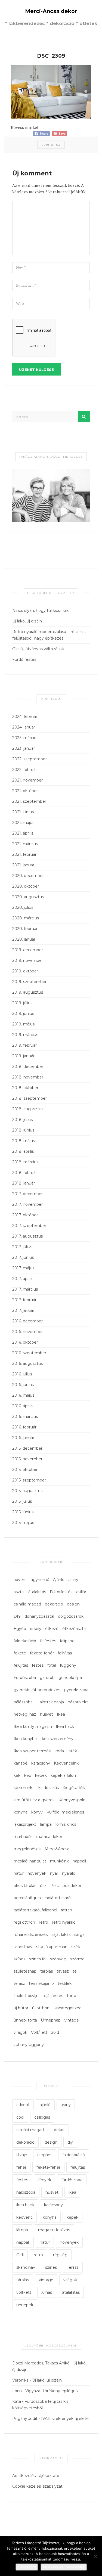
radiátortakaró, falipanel (35, 1910)
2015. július (22, 1501)
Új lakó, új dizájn (27, 621)
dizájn (22, 2155)
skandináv (23, 1947)
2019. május (23, 1024)
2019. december (28, 950)
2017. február (24, 1300)
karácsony (41, 1763)
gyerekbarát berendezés (37, 1690)
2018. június (23, 1130)
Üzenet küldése (36, 370)
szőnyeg (58, 1959)
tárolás (47, 1971)
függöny (68, 1665)
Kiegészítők (74, 1788)
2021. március (25, 844)
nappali (79, 1861)
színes (19, 1959)
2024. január (24, 727)
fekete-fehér (42, 1653)
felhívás (65, 1653)
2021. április (23, 833)
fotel (52, 1665)
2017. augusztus (27, 1236)
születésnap (25, 1971)
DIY (17, 1616)
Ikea (61, 1714)
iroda (59, 1751)
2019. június (23, 1013)
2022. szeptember (30, 759)
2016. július (22, 1374)
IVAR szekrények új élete (65, 2419)
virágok (20, 2032)
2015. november (27, 1459)
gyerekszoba (76, 1690)
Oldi (20, 2255)
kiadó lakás (49, 1788)
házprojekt (78, 1702)
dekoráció (54, 1604)
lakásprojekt (25, 1824)
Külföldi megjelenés (65, 1812)
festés (38, 1665)
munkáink (59, 1861)
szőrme (77, 1959)
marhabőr (23, 1837)
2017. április (23, 1279)
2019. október (25, 971)
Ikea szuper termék (32, 1751)
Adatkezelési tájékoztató (36, 2476)
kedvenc (24, 2217)
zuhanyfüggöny (29, 2045)
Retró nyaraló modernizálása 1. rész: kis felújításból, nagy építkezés (49, 635)
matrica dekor (49, 1837)
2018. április (23, 1151)
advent (20, 1580)
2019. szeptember (29, 982)
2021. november (27, 780)
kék (17, 1775)
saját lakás (61, 1935)
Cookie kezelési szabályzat (37, 2486)
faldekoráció (25, 1641)
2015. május (23, 1523)
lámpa (46, 1824)
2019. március (25, 1035)
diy (70, 2142)
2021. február (24, 854)
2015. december (27, 1448)
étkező (52, 1629)
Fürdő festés (24, 659)
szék (76, 1947)
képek (41, 1775)
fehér (21, 2167)
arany (73, 1580)
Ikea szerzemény (57, 1739)
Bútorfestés (61, 1592)
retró (44, 1922)
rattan (67, 1910)
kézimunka (24, 1788)
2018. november (28, 1077)
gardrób (47, 1678)
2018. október (25, 1088)
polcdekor (72, 1886)
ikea (72, 2192)
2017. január (23, 1310)
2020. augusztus (28, 897)
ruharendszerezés (31, 1935)
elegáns (45, 2155)
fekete (20, 1653)
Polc (55, 1886)
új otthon (41, 2008)
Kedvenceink (66, 1763)
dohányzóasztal (39, 1616)
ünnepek (25, 2305)
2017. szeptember (29, 1226)
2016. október (25, 1342)
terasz (19, 1983)
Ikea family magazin (33, 1726)
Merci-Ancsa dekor (51, 11)
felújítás (21, 1665)
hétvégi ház (25, 1714)
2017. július (22, 1247)
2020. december (28, 876)
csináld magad (27, 1604)
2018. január (24, 1183)
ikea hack (25, 2205)
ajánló (45, 2105)
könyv (37, 1812)
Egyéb (20, 1629)
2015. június (23, 1512)
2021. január (23, 865)
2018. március (25, 1162)
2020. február (25, 929)
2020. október (26, 886)
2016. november (27, 1332)
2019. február (24, 1045)
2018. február (25, 1173)
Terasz (73, 2267)
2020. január (24, 939)
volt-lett (24, 2292)
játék (72, 1751)
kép (28, 1775)
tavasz (63, 1971)
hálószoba (23, 1702)
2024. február (25, 717)
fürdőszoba (72, 2180)
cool (20, 2117)
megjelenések (27, 1849)
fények (45, 2180)
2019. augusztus (28, 992)
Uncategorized (67, 2008)
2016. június (23, 1385)
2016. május (23, 1395)
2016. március (25, 1416)
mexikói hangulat (30, 1861)
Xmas (47, 2292)
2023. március (25, 738)
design (73, 1604)
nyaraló (69, 1873)
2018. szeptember (30, 1098)
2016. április (23, 1406)
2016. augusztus (27, 1363)
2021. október (25, 791)
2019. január (23, 1056)
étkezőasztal (74, 1629)
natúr (19, 1873)
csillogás (42, 2117)
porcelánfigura (27, 1898)
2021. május (23, 823)
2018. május (24, 1141)
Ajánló (59, 1580)
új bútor (21, 2008)
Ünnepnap (51, 2020)
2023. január (24, 748)
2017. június (23, 1257)
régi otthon (24, 1922)
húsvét (47, 1714)
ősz (43, 1886)
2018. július (22, 1120)
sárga (79, 1935)
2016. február (24, 1427)
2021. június (23, 812)
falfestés (48, 1641)
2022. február (25, 770)
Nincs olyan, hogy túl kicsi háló (41, 610)
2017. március (25, 1289)
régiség (60, 2255)
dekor (59, 2130)
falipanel (68, 1641)
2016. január (23, 1438)
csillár (81, 1592)
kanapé (21, 1763)
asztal (19, 1592)
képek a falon (63, 1775)
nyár (54, 1873)
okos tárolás (25, 1886)
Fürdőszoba (25, 1678)
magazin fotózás (54, 2230)
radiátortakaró (58, 1898)
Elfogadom (27, 2567)
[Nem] (95, 2556)
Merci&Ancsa (57, 1849)
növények (37, 1873)
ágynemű (40, 1580)
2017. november (27, 1204)
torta (72, 1996)
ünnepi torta (25, 2020)
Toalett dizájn (26, 1996)
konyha (21, 1812)
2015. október (25, 1470)
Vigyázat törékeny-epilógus (51, 2391)
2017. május (23, 1268)
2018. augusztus (28, 1109)
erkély (36, 1629)
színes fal (38, 1959)
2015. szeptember (29, 1480)
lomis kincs (66, 1824)
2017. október (25, 1215)
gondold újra (70, 1678)
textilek (65, 1983)
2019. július (22, 1003)
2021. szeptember (29, 801)
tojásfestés (53, 1996)
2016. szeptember (29, 1353)
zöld (55, 2032)
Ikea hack (65, 1726)
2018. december (28, 1067)
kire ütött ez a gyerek (34, 1800)
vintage (72, 2020)
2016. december (27, 1321)
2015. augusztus (27, 1491)
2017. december (27, 1194)
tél (75, 1971)
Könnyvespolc (72, 1800)
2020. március (26, 918)
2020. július (23, 907)
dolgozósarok (71, 1616)
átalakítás (37, 1592)
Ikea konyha (25, 1739)
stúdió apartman (52, 1947)
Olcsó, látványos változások (38, 649)
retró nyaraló (64, 1922)
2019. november (28, 960)
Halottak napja (50, 1702)
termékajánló (41, 1983)
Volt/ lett (39, 2032)
